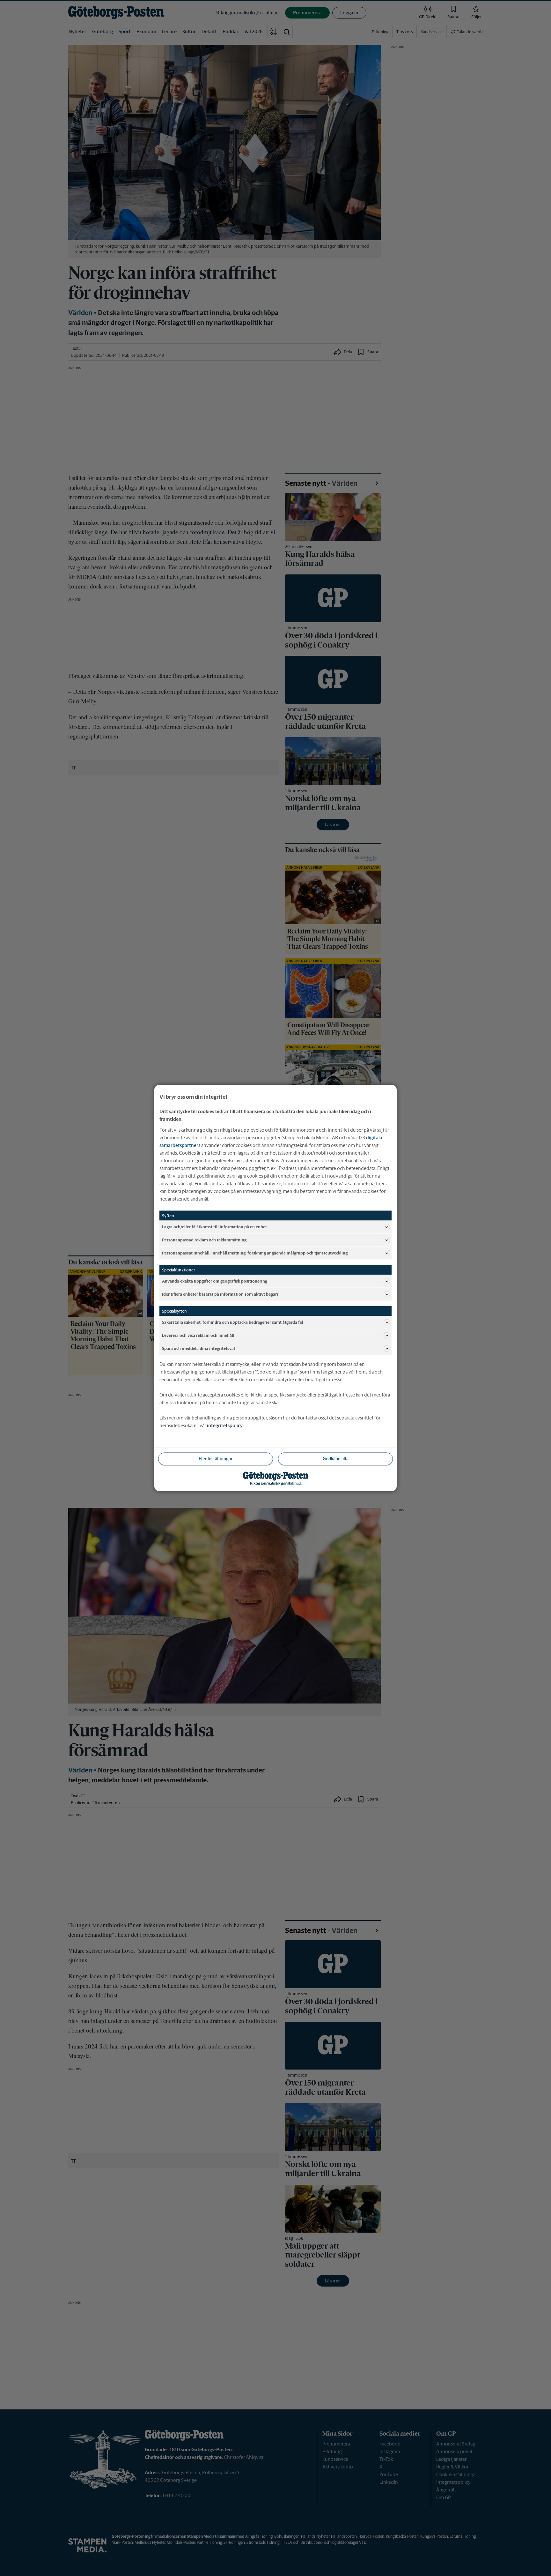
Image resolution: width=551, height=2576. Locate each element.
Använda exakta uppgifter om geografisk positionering (215, 1281)
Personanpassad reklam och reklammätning (204, 1240)
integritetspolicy (225, 1425)
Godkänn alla (336, 1459)
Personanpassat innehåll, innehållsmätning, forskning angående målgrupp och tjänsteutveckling (255, 1253)
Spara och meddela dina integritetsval (198, 1348)
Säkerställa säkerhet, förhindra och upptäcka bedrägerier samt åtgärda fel (233, 1322)
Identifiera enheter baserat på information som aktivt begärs (220, 1294)
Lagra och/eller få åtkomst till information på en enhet (214, 1227)
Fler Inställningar (216, 1459)
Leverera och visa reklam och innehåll (198, 1335)
